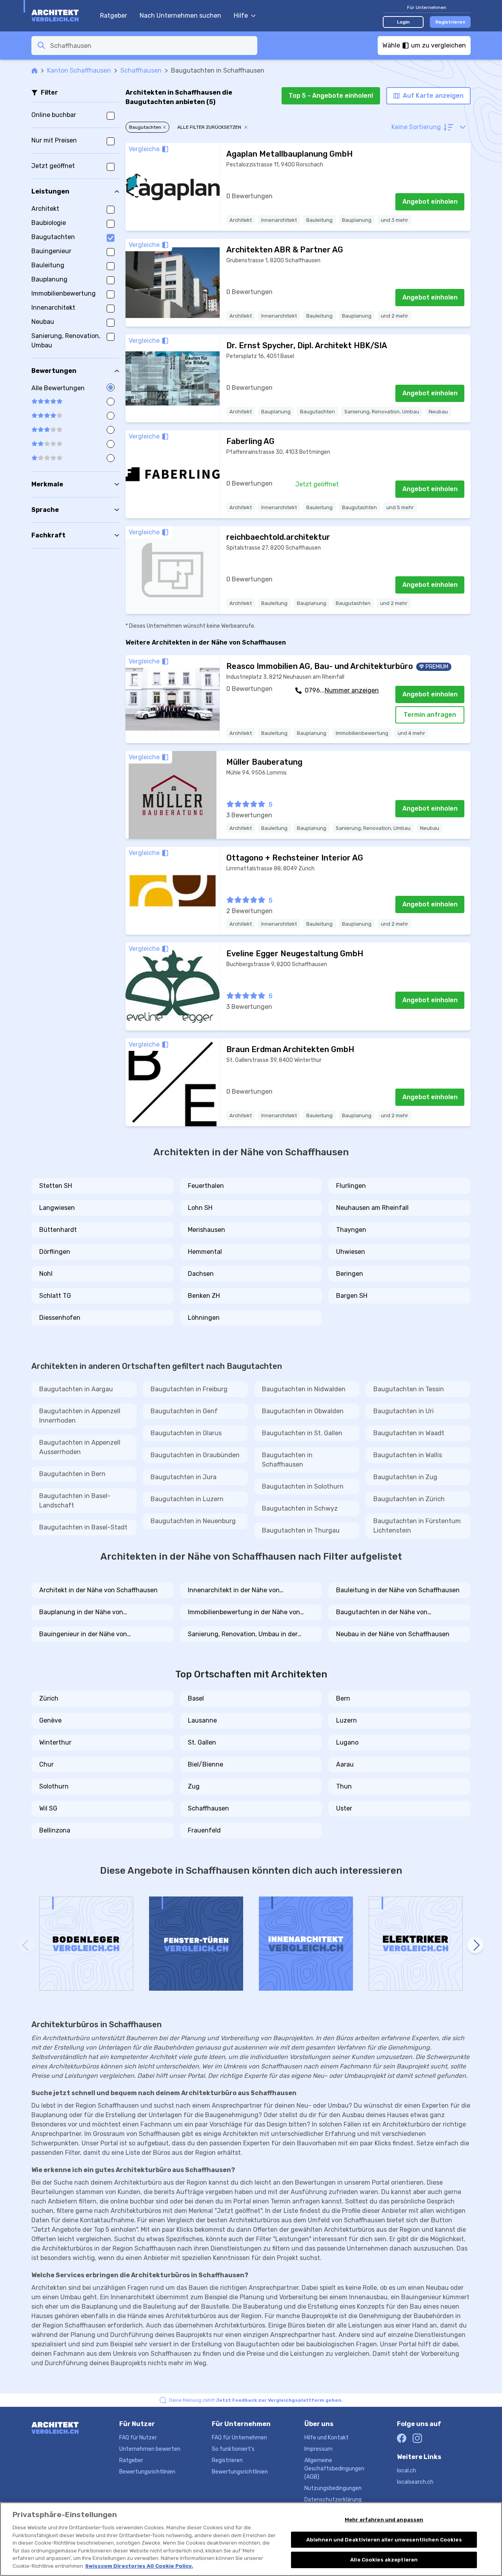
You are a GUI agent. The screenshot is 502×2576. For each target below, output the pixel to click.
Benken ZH (204, 1296)
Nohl (46, 1274)
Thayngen (351, 1230)
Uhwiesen (351, 1252)
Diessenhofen (60, 1318)
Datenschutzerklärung (333, 2500)
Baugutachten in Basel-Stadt (83, 1527)
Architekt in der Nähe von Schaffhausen (98, 1590)
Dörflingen (55, 1252)
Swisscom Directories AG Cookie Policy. (139, 2566)
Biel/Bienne (206, 1764)
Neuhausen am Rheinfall (372, 1208)
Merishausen (206, 1230)
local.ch (407, 2471)
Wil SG (48, 1808)
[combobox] (151, 46)
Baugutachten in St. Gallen (302, 1433)
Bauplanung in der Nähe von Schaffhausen (81, 1613)
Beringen (350, 1274)
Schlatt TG (55, 1296)
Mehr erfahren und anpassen (384, 2520)
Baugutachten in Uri (404, 1411)
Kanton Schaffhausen (79, 70)
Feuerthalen (206, 1186)
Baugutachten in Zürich (409, 1499)
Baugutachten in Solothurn (303, 1486)
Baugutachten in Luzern (187, 1499)
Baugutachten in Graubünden (195, 1455)
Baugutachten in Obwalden (303, 1411)
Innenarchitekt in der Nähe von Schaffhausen (234, 1591)
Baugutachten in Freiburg (189, 1389)
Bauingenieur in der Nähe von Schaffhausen (83, 1635)
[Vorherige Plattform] (27, 1945)
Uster (344, 1808)
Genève (50, 1720)
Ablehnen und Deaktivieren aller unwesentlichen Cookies (384, 2540)
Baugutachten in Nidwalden (304, 1389)
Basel (196, 1698)
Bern (343, 1698)
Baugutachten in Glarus (186, 1433)
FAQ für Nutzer (138, 2438)
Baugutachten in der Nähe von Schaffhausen (382, 1613)
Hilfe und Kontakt (326, 2438)
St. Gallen (202, 1742)
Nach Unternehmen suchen (180, 16)
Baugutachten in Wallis (408, 1455)
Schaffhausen (141, 70)
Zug (194, 1786)
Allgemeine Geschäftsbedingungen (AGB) (334, 2469)
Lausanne (202, 1720)
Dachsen (201, 1274)
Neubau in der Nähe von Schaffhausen (393, 1634)
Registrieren (450, 22)
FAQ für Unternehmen (239, 2438)
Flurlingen (351, 1186)
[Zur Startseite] (62, 16)
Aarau (345, 1764)
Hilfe (241, 16)
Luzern (346, 1720)
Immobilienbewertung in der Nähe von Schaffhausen (244, 1613)
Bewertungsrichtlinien (147, 2472)
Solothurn (54, 1786)
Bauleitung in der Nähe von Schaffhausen (398, 1590)
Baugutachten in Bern (72, 1474)
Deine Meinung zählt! (256, 2400)
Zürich (49, 1698)
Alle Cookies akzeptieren (384, 2560)
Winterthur (55, 1742)
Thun (344, 1786)
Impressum (318, 2449)
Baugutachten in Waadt (409, 1433)
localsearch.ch (415, 2482)
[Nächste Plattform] (475, 1945)
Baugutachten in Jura (184, 1477)
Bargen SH (352, 1296)
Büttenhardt (58, 1230)
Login (403, 22)
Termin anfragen (430, 715)
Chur (46, 1764)
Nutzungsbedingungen (333, 2488)
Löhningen (204, 1318)
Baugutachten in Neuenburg (193, 1521)
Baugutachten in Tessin (409, 1389)
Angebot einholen (430, 202)
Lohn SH (200, 1208)
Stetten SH (56, 1186)
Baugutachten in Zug (405, 1477)
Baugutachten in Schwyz (300, 1508)
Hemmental (205, 1252)
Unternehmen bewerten (150, 2449)
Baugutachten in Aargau (76, 1389)
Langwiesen (57, 1208)
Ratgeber (114, 16)
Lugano (347, 1742)
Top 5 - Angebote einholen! (331, 96)
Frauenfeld (204, 1830)
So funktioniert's (233, 2449)
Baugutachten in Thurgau (301, 1530)
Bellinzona (55, 1830)
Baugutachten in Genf (184, 1411)
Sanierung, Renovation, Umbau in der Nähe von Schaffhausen (243, 1635)
